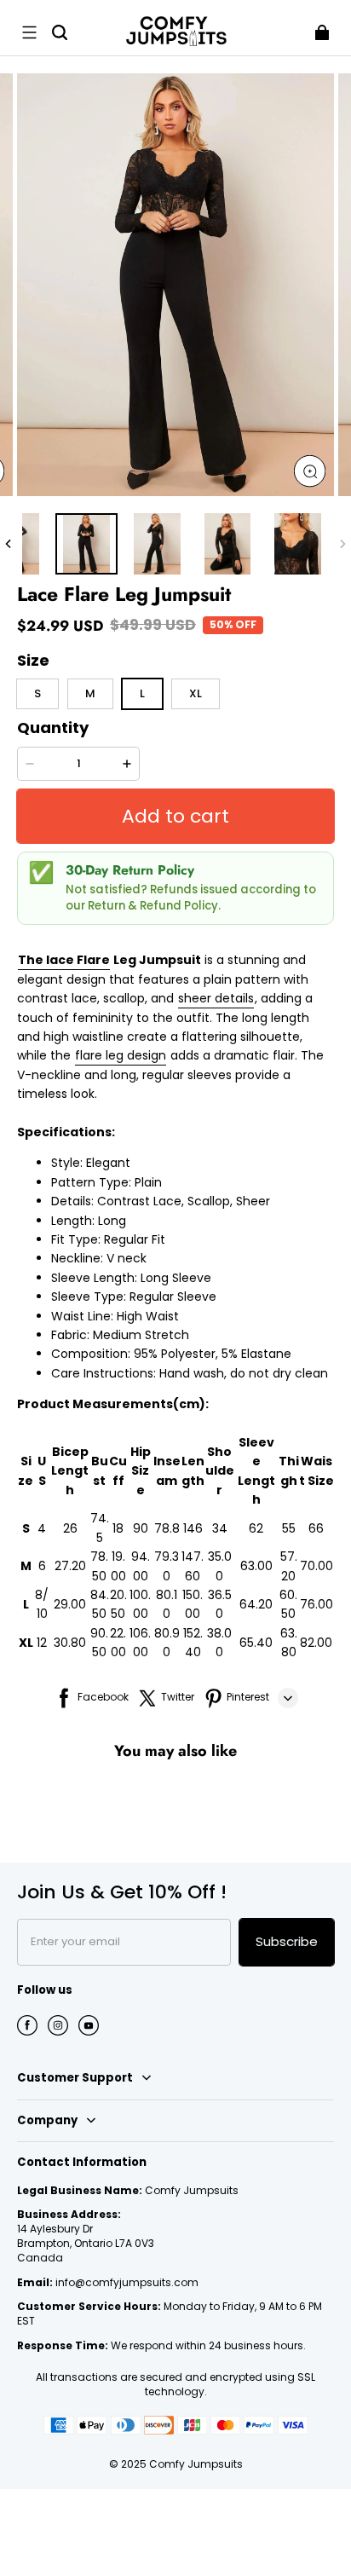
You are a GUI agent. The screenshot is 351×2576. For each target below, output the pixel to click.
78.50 (99, 1566)
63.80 (289, 1643)
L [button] (142, 693)
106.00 (140, 1643)
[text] (175, 1306)
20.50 (118, 1604)
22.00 (118, 1643)
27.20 (70, 1566)
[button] (29, 32)
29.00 (70, 1604)
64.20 (256, 1604)
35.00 (220, 1566)
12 (42, 1643)
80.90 (167, 1643)
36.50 (220, 1604)
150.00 (193, 1604)
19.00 (118, 1566)
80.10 (167, 1604)
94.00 (141, 1566)
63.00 (256, 1566)
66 (316, 1528)
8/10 (42, 1604)
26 (70, 1528)
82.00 (316, 1643)
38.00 (219, 1643)
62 (256, 1528)
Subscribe (287, 1941)
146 (193, 1528)
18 (118, 1528)
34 (220, 1528)
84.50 (100, 1604)
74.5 (100, 1528)
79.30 (167, 1566)
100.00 (140, 1604)
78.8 (167, 1528)
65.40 (256, 1643)
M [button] (90, 693)
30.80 (70, 1643)
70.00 (316, 1566)
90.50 (99, 1643)
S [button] (37, 693)
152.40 (193, 1643)
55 (289, 1528)
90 (141, 1528)
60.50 (288, 1604)
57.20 (289, 1566)
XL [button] (196, 693)
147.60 (193, 1566)
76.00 (316, 1604)
